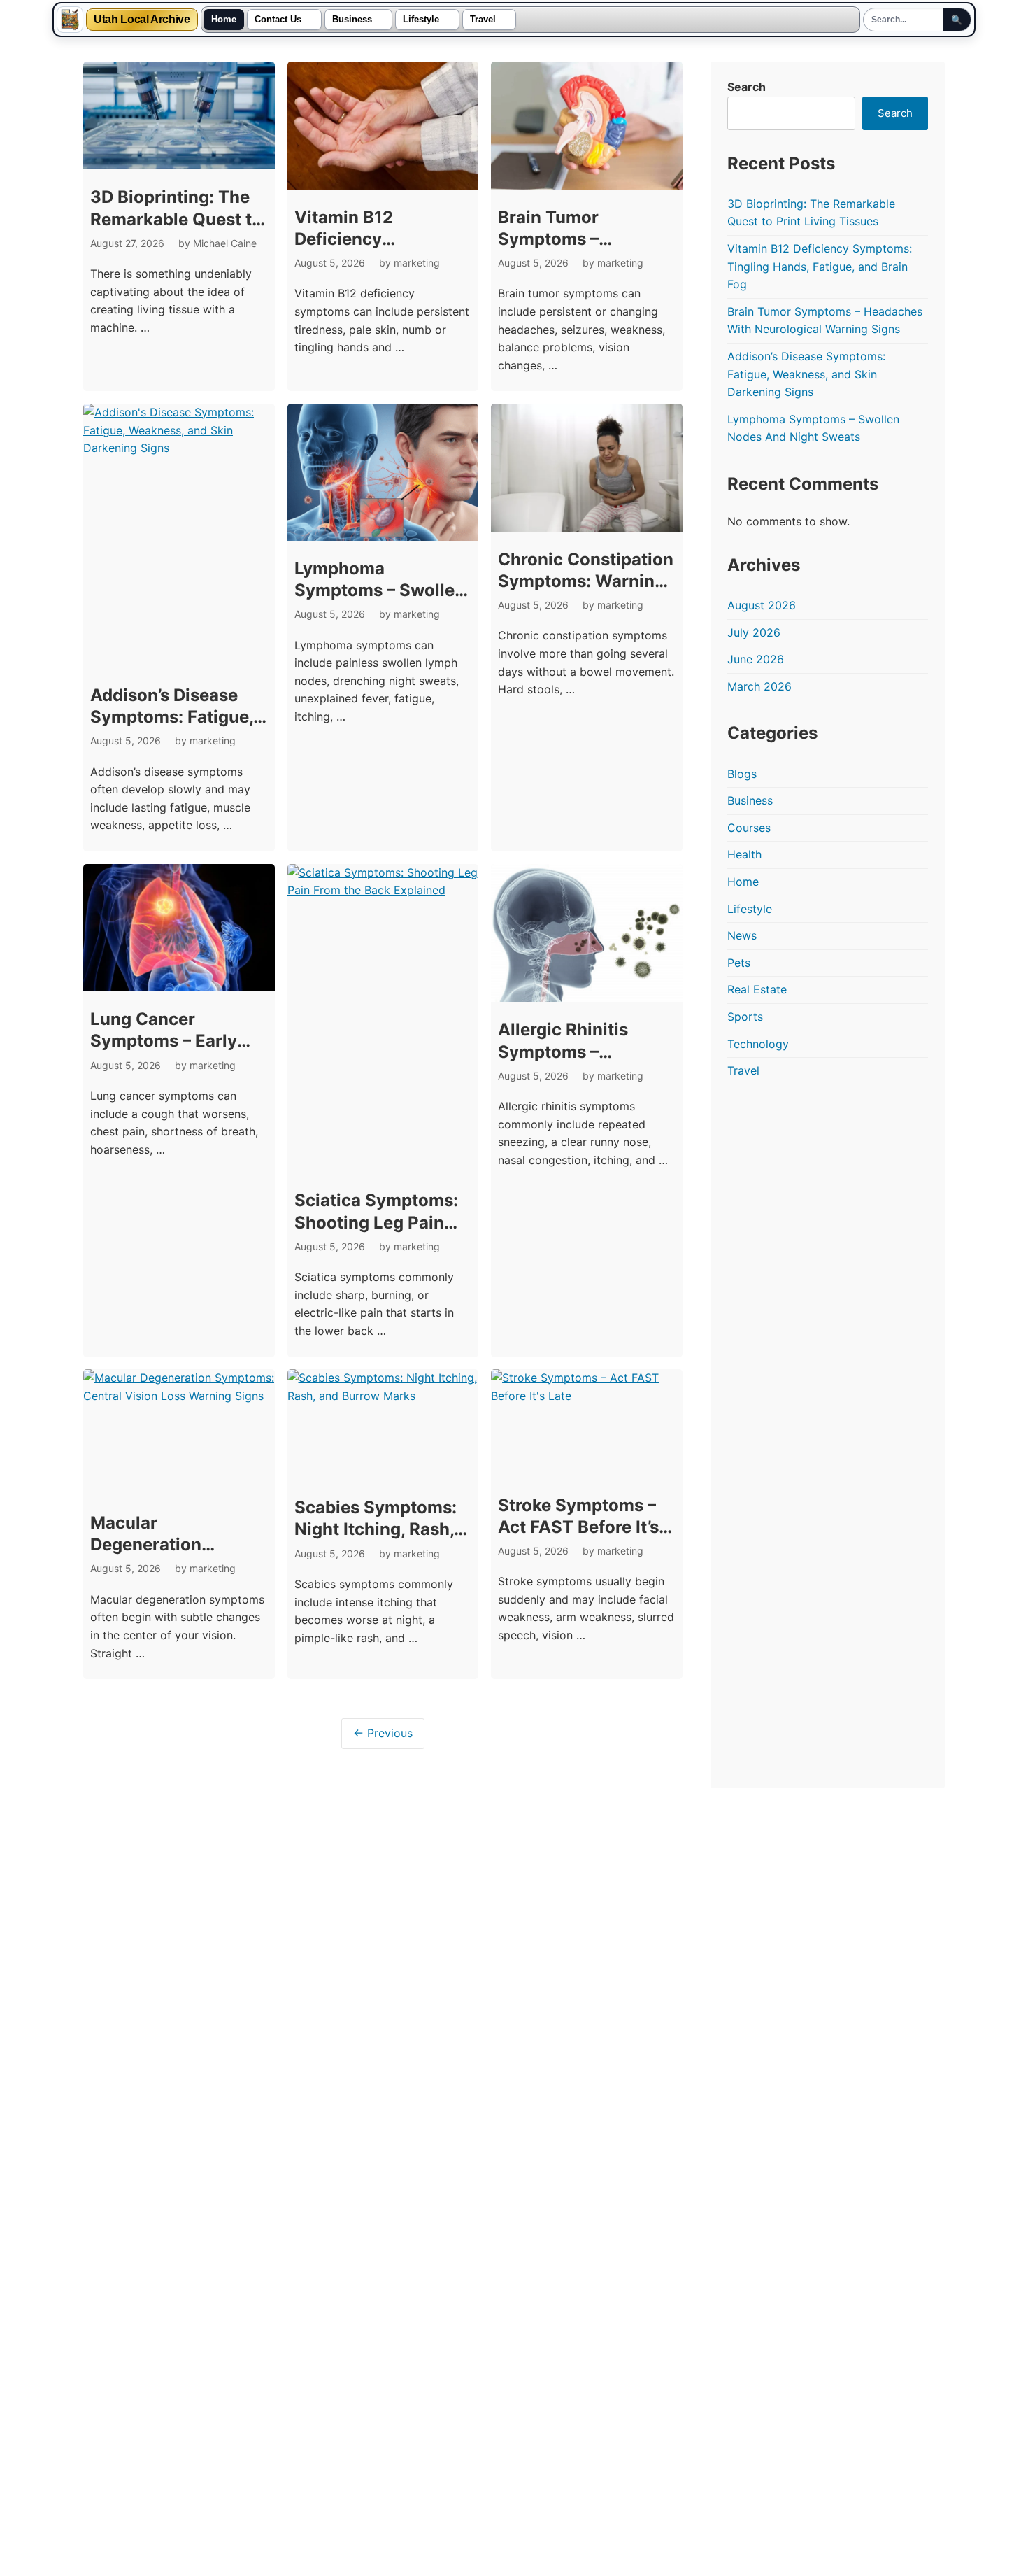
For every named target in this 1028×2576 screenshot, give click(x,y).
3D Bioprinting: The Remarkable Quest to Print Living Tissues (176, 219)
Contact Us (278, 20)
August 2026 (762, 605)
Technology (758, 1044)
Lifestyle (421, 20)
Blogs (742, 774)
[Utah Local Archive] (70, 20)
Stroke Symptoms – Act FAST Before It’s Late (578, 1527)
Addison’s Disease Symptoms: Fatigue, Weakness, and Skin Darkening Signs (806, 374)
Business (352, 20)
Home (224, 20)
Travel (483, 20)
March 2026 (759, 686)
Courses (749, 828)
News (742, 935)
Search (747, 87)
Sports (745, 1017)
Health (744, 854)
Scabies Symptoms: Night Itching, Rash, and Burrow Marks (376, 1529)
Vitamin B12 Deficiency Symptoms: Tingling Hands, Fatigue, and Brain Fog (820, 266)
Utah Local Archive (142, 20)
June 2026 (756, 659)
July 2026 (754, 632)
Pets (739, 963)
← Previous (383, 1733)
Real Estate (757, 989)
